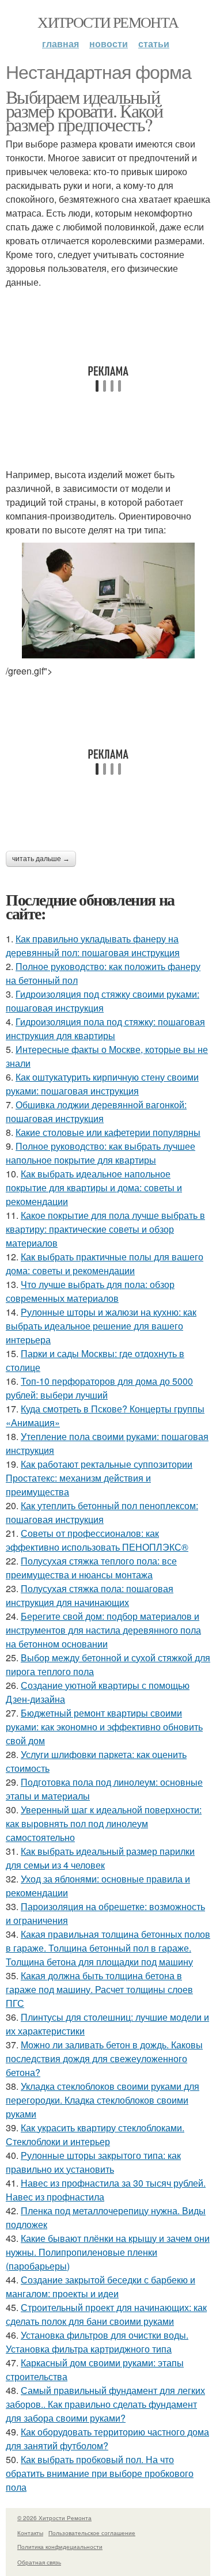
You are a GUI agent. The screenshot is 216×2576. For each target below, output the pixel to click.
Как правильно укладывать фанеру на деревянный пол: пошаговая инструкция (93, 946)
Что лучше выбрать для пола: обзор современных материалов (90, 1291)
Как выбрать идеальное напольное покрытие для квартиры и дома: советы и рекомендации (94, 1187)
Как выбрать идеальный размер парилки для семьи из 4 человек (100, 1858)
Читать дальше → (41, 859)
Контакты (30, 2533)
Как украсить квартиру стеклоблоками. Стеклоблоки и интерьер (95, 2134)
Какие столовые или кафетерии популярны (108, 1132)
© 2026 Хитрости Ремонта (54, 2518)
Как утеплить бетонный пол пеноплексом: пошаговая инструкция (102, 1512)
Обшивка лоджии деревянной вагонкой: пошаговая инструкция (96, 1111)
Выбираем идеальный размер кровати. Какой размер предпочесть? (84, 110)
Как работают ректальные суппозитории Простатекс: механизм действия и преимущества (99, 1478)
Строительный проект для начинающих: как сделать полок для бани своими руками (106, 2314)
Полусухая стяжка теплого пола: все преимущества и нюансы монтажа (91, 1568)
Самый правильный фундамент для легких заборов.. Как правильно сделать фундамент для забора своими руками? (105, 2404)
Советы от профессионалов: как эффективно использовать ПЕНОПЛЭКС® (97, 1540)
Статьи (154, 43)
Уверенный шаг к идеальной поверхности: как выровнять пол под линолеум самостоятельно (104, 1823)
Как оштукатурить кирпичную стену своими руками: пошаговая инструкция (102, 1084)
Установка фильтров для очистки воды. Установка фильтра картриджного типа (97, 2342)
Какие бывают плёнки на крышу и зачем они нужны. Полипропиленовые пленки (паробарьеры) (108, 2252)
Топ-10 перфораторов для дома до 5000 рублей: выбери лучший (99, 1388)
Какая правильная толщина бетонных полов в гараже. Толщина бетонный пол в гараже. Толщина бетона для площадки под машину (108, 1948)
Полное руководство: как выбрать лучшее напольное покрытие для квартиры (101, 1153)
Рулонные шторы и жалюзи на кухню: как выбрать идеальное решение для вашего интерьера (101, 1326)
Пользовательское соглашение (92, 2533)
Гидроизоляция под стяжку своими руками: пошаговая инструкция (103, 1001)
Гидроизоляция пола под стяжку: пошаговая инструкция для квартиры (105, 1028)
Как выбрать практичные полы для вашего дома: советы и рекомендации (105, 1264)
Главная (60, 43)
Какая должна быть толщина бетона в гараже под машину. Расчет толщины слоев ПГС (99, 1989)
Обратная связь (39, 2562)
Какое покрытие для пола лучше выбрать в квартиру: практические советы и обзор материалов (105, 1229)
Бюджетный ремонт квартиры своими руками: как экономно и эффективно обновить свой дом (104, 1727)
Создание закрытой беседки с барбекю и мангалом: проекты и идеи (101, 2287)
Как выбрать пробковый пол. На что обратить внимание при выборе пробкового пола (100, 2473)
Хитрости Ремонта (108, 22)
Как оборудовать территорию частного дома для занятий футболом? (107, 2439)
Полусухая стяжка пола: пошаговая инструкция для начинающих (90, 1595)
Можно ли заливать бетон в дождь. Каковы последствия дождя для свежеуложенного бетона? (104, 2058)
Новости (109, 43)
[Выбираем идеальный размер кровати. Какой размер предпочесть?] (108, 601)
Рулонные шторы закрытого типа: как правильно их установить (93, 2162)
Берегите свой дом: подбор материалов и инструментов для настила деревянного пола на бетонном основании (103, 1630)
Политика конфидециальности (60, 2547)
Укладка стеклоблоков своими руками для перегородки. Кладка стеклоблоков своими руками (103, 2100)
